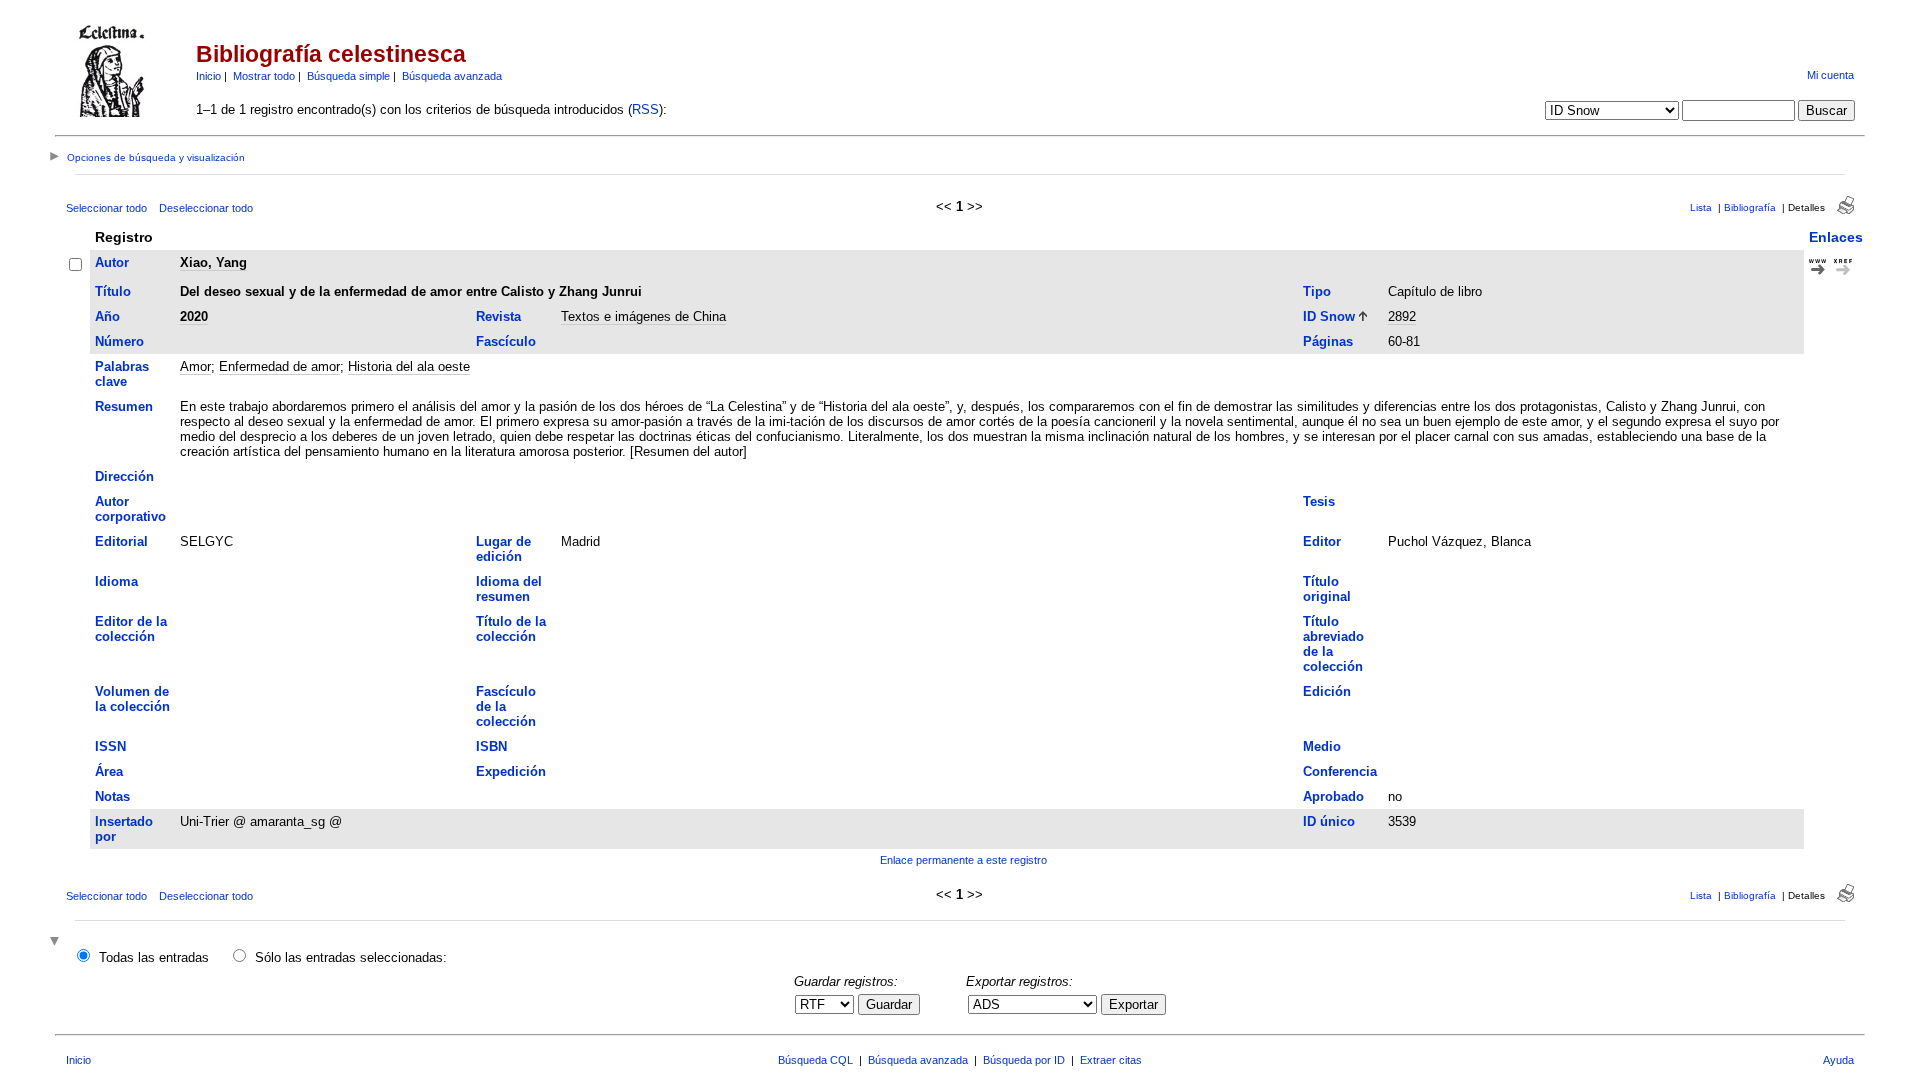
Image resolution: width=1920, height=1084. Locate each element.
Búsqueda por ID (1024, 1060)
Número (119, 341)
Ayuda (1838, 1060)
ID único (1329, 821)
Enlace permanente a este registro (963, 860)
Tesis (1319, 501)
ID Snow (1329, 316)
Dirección (124, 476)
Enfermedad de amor (279, 366)
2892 (1402, 316)
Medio (1322, 746)
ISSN (110, 746)
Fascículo (506, 341)
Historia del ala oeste (409, 366)
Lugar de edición (503, 549)
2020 (194, 316)
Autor (112, 262)
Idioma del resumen (509, 589)
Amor (195, 366)
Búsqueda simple (348, 76)
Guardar (889, 1004)
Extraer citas (1111, 1060)
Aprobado (1333, 796)
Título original (1327, 589)
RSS (645, 109)
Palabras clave (122, 374)
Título (113, 291)
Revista (498, 316)
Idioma (116, 581)
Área (109, 771)
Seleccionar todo (106, 208)
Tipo (1317, 291)
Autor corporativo (130, 509)
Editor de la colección (131, 629)
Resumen (124, 406)
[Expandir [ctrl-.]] (57, 942)
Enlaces (1836, 237)
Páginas (1328, 341)
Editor (1322, 541)
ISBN (491, 746)
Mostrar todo (264, 76)
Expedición (511, 771)
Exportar (1133, 1004)
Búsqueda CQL (815, 1060)
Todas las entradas (154, 957)
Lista (1701, 207)
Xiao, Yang (213, 262)
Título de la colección (511, 629)
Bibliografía (1750, 207)
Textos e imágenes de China (643, 316)
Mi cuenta (1830, 75)
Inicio (208, 76)
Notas (112, 796)
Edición (1327, 691)
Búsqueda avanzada (452, 76)
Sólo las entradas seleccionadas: (351, 957)
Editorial (121, 541)
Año (107, 316)
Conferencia (1340, 771)
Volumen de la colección (132, 699)
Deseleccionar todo (206, 208)
